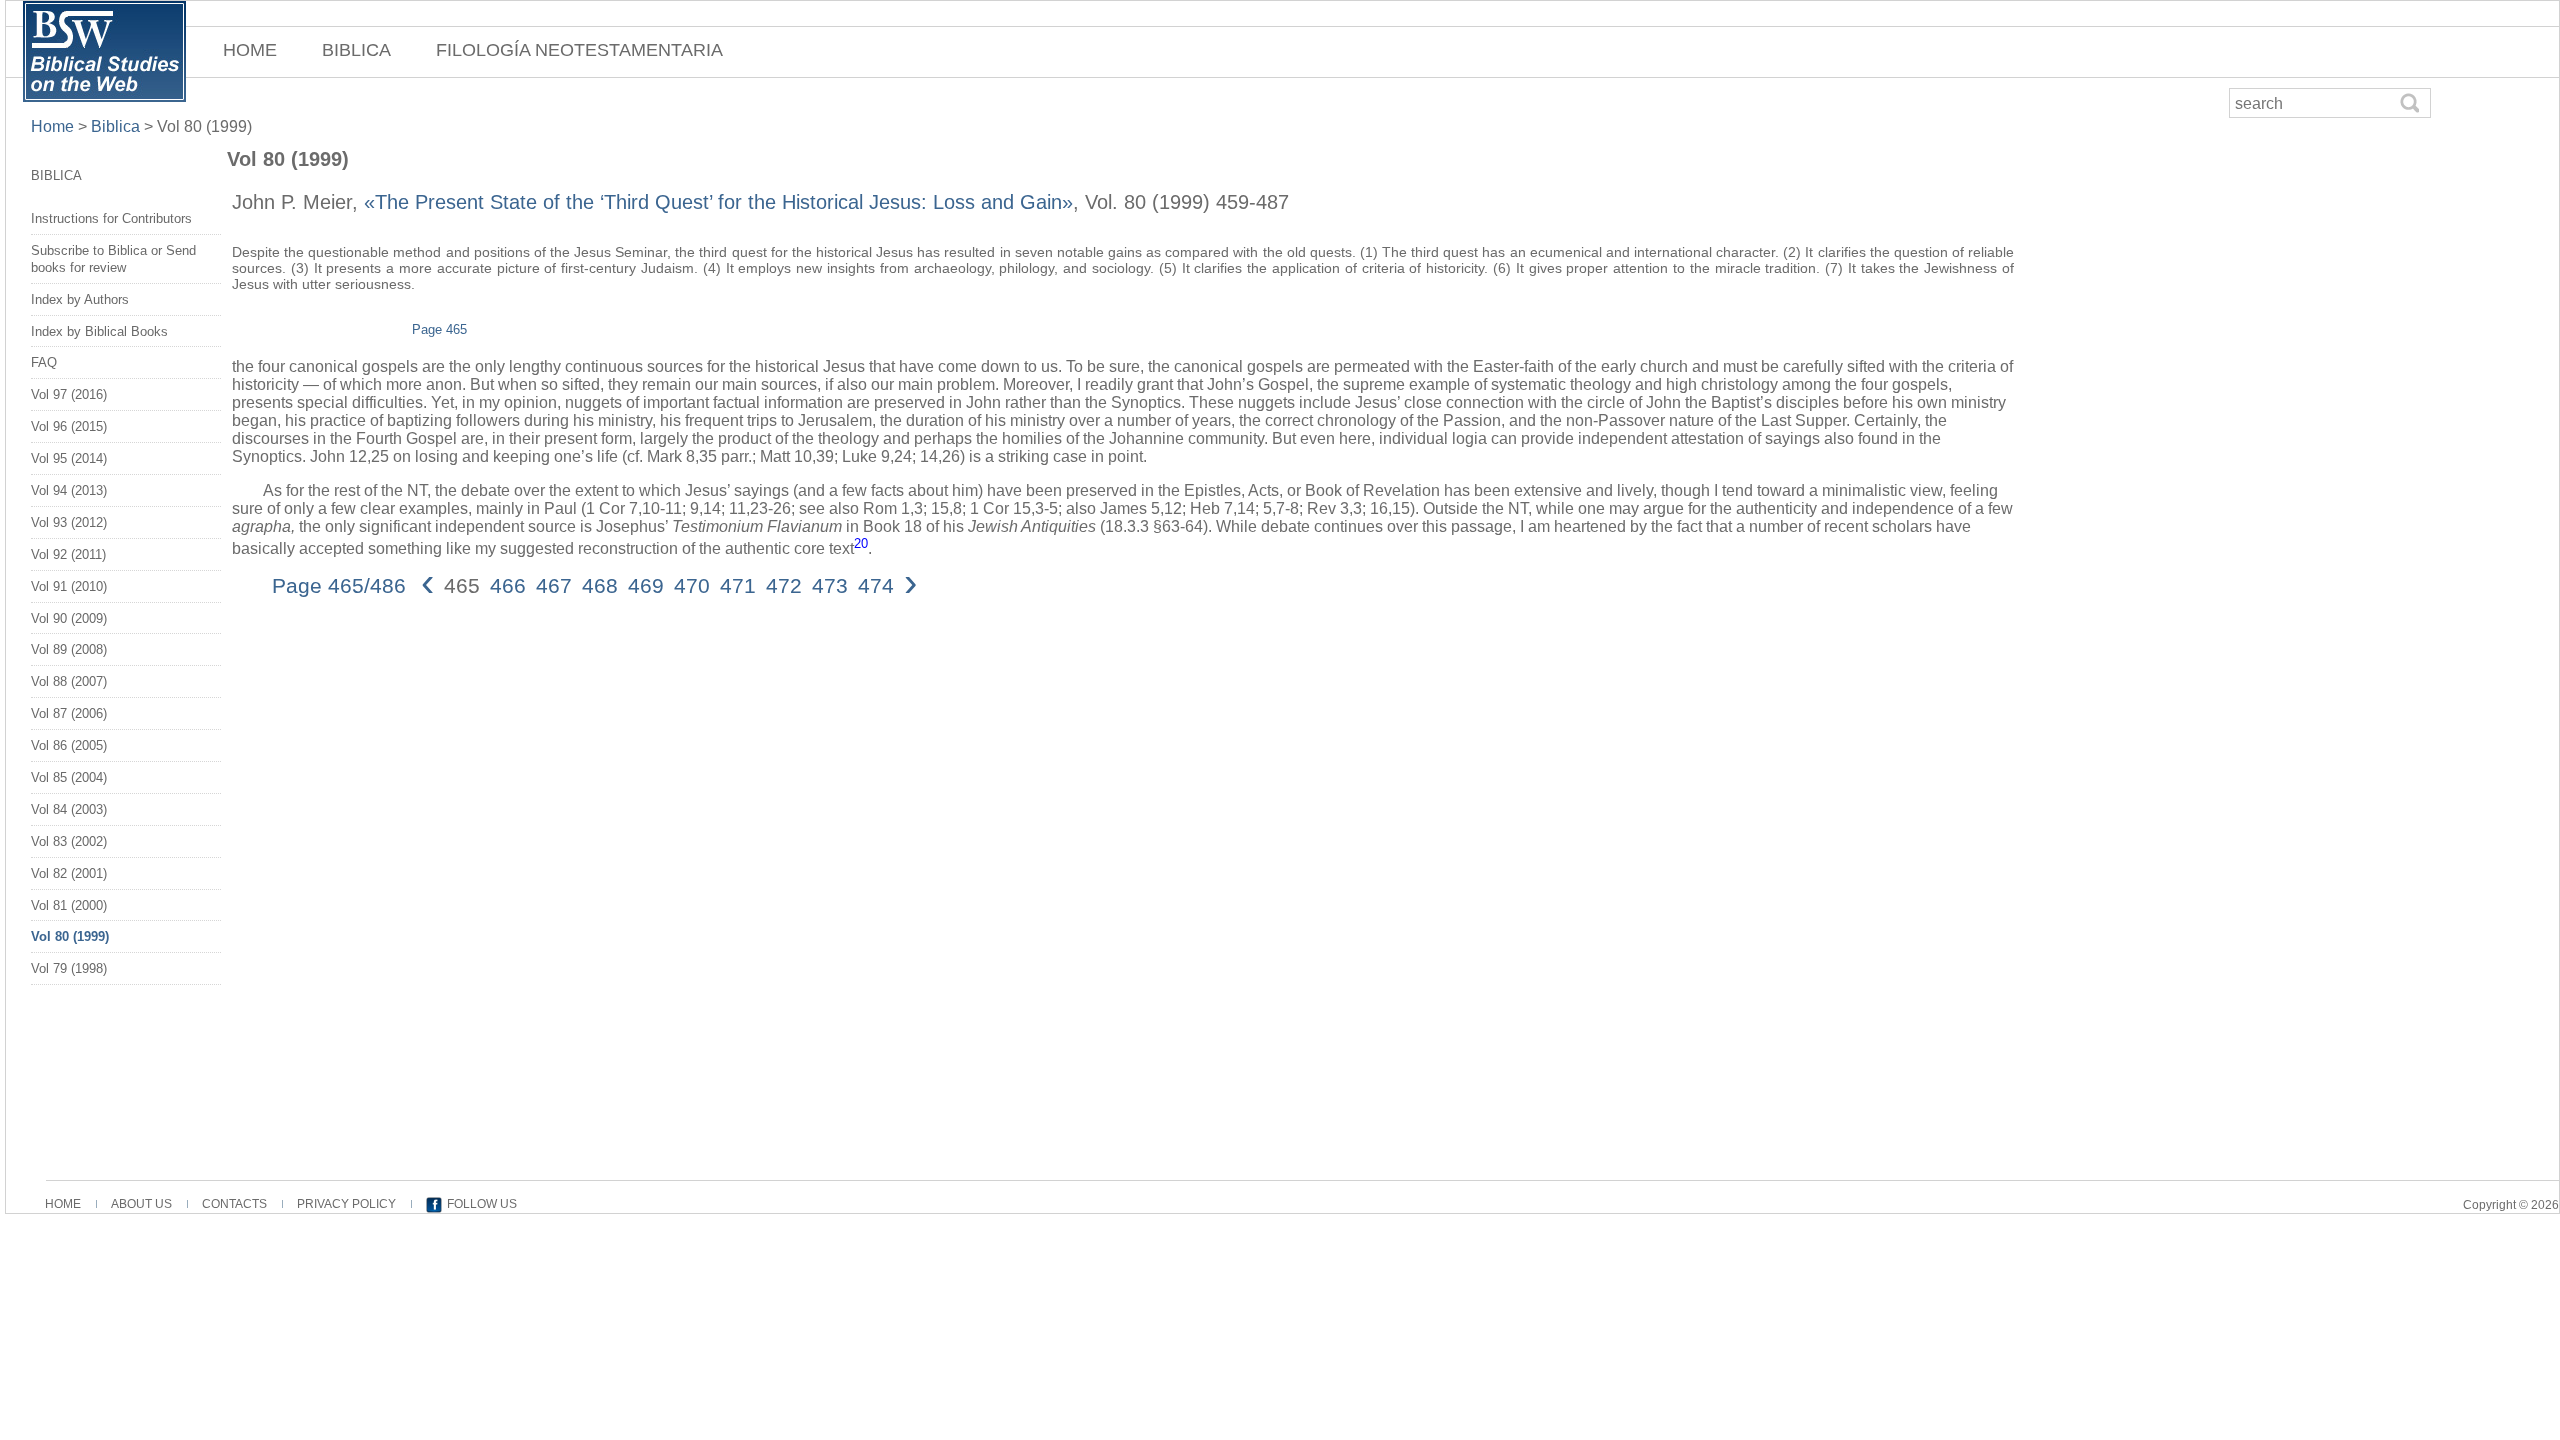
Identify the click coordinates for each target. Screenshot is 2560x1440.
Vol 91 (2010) (69, 586)
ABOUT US (141, 1204)
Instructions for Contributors (111, 218)
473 (830, 585)
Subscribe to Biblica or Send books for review (113, 259)
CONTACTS (234, 1204)
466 (508, 585)
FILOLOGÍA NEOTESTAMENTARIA (579, 50)
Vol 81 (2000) (69, 905)
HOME (250, 50)
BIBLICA (356, 50)
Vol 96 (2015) (69, 426)
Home (54, 126)
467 (554, 585)
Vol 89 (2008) (69, 649)
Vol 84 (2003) (69, 809)
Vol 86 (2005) (69, 745)
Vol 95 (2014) (69, 458)
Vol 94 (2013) (69, 490)
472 (784, 585)
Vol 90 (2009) (69, 618)
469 (646, 585)
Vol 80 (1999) (70, 936)
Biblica (115, 126)
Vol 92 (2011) (68, 554)
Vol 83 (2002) (69, 841)
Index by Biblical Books (99, 331)
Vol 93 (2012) (69, 522)
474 (876, 585)
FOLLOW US (482, 1204)
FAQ (44, 362)
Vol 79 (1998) (69, 968)
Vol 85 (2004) (69, 777)
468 (600, 585)
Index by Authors (80, 299)
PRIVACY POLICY (346, 1204)
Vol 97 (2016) (69, 394)
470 (692, 585)
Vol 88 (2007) (69, 681)
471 (738, 585)
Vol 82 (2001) (69, 873)
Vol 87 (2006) (69, 713)
